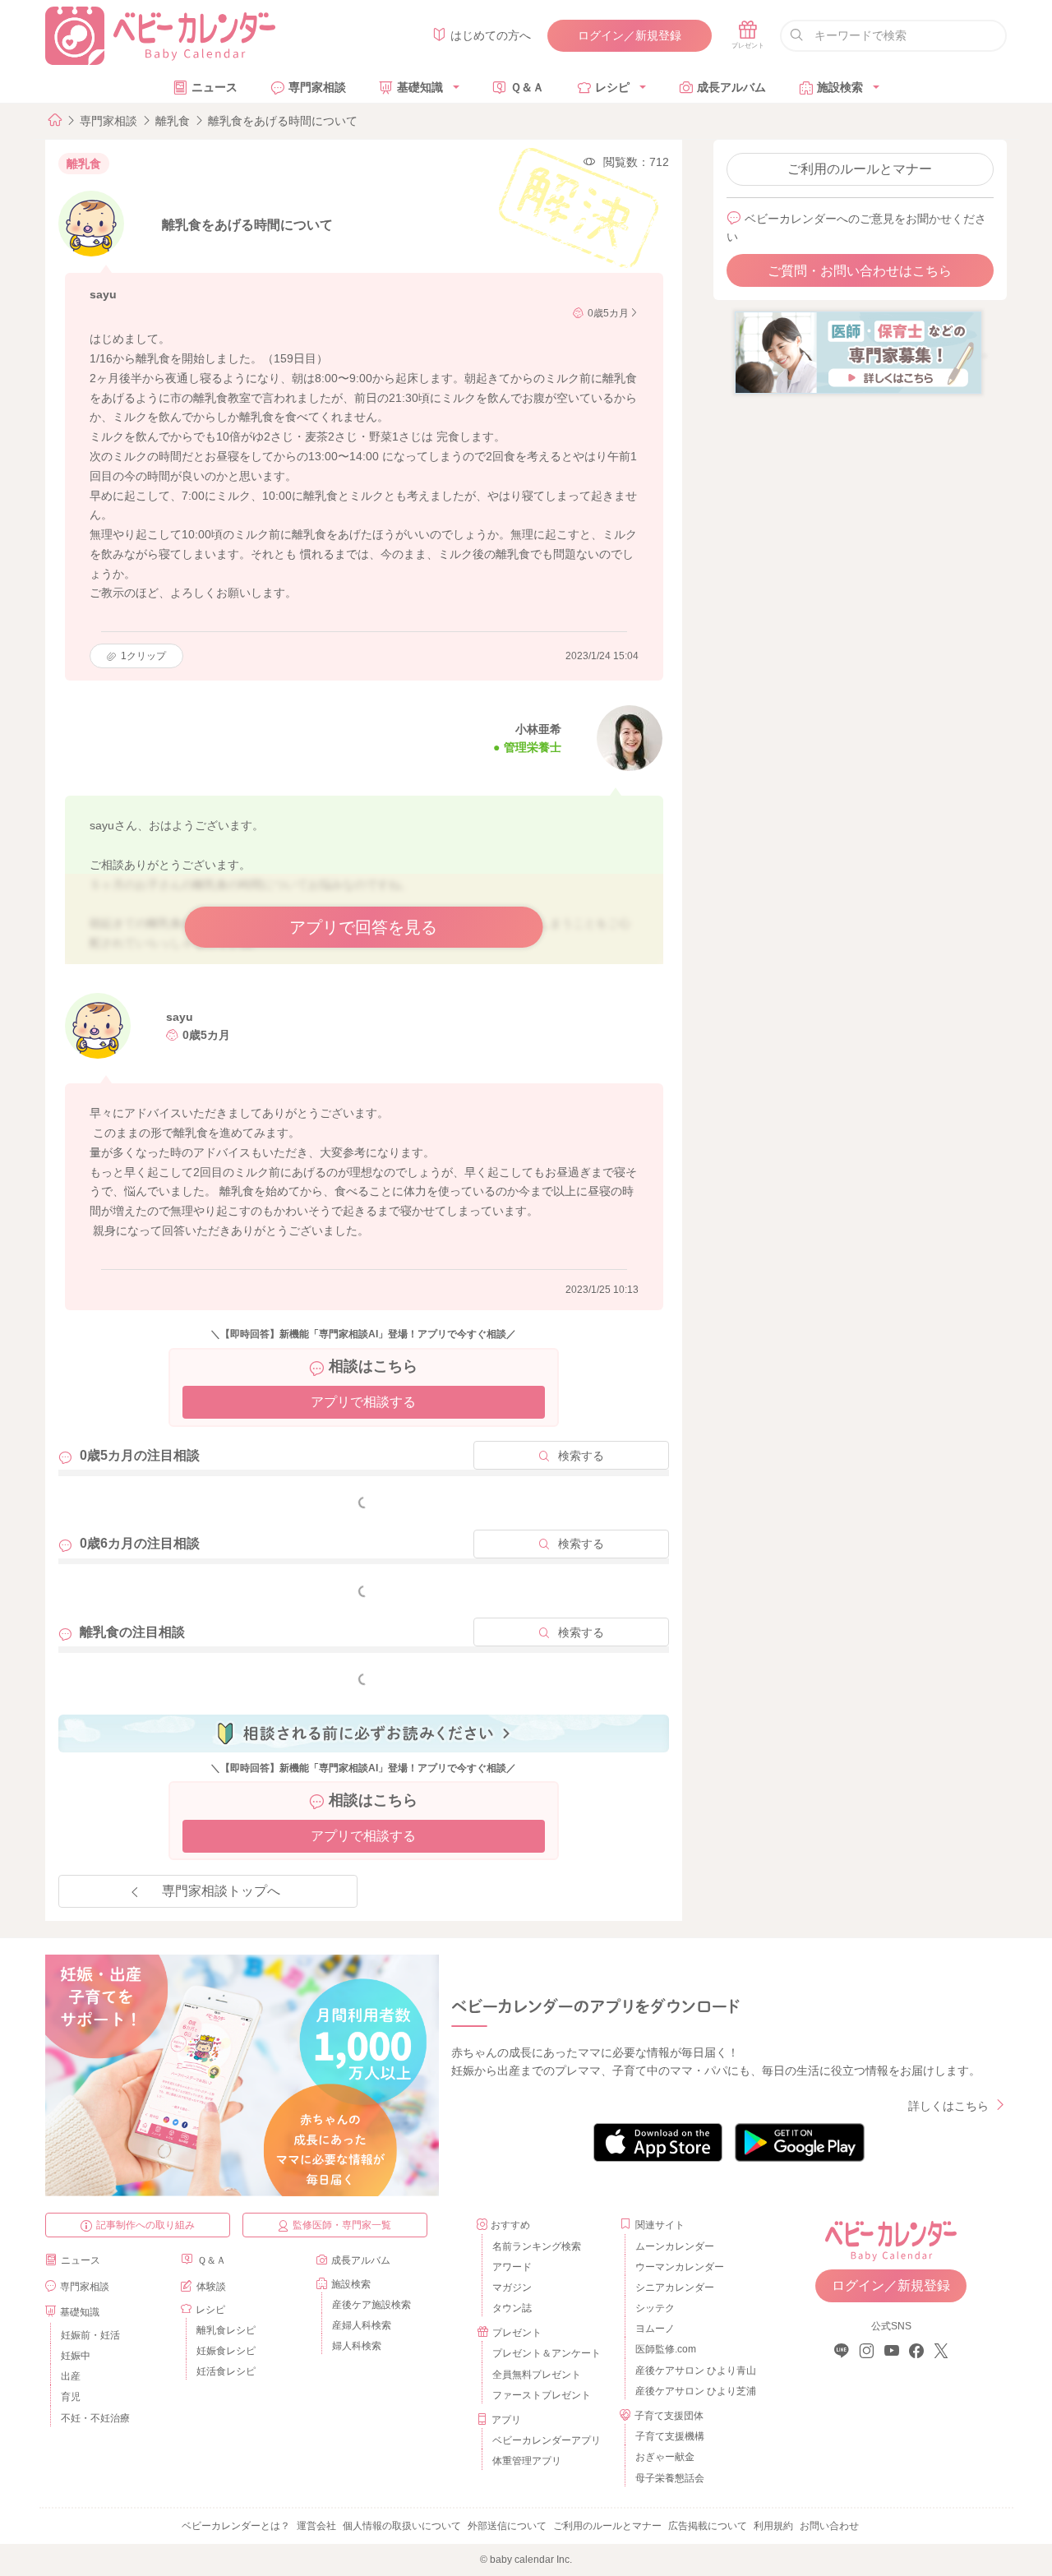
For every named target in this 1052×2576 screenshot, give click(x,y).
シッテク (655, 2308)
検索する (581, 1456)
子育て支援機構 (670, 2436)
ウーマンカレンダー (680, 2267)
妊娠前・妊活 (90, 2335)
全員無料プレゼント (537, 2375)
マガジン (512, 2287)
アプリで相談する (363, 1402)
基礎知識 (420, 87)
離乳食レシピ (226, 2330)
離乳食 (173, 121)
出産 (71, 2376)
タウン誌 (512, 2308)
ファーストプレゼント (542, 2395)
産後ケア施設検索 (371, 2305)
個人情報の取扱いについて (402, 2526)
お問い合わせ (829, 2526)
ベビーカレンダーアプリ (547, 2440)
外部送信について (507, 2526)
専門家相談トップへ (221, 1891)
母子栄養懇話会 (670, 2478)
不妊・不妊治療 (95, 2418)
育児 (71, 2397)
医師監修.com (666, 2349)
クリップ (143, 656)
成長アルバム (731, 87)
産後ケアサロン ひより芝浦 (693, 2391)
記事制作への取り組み (145, 2225)
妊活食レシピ (226, 2371)
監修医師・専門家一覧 (342, 2225)
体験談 (211, 2287)
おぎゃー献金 (665, 2457)
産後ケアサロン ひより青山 (693, 2371)
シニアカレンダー (675, 2287)
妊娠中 (76, 2356)
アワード (512, 2267)
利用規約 (773, 2526)
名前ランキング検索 (537, 2246)
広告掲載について (708, 2526)
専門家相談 (317, 87)
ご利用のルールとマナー (860, 169)
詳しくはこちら (948, 2106)
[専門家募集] (858, 352)
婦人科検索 (357, 2346)
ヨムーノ (655, 2329)
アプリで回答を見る (363, 927)
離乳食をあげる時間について (283, 121)
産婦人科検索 (362, 2325)
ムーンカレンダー (675, 2246)
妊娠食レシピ (226, 2351)
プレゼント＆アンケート (547, 2353)
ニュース (215, 87)
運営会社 (316, 2526)
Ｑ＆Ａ (527, 87)
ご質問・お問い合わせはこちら (860, 271)
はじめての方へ (491, 35)
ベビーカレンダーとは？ (236, 2526)
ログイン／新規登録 (630, 35)
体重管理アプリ (527, 2461)
